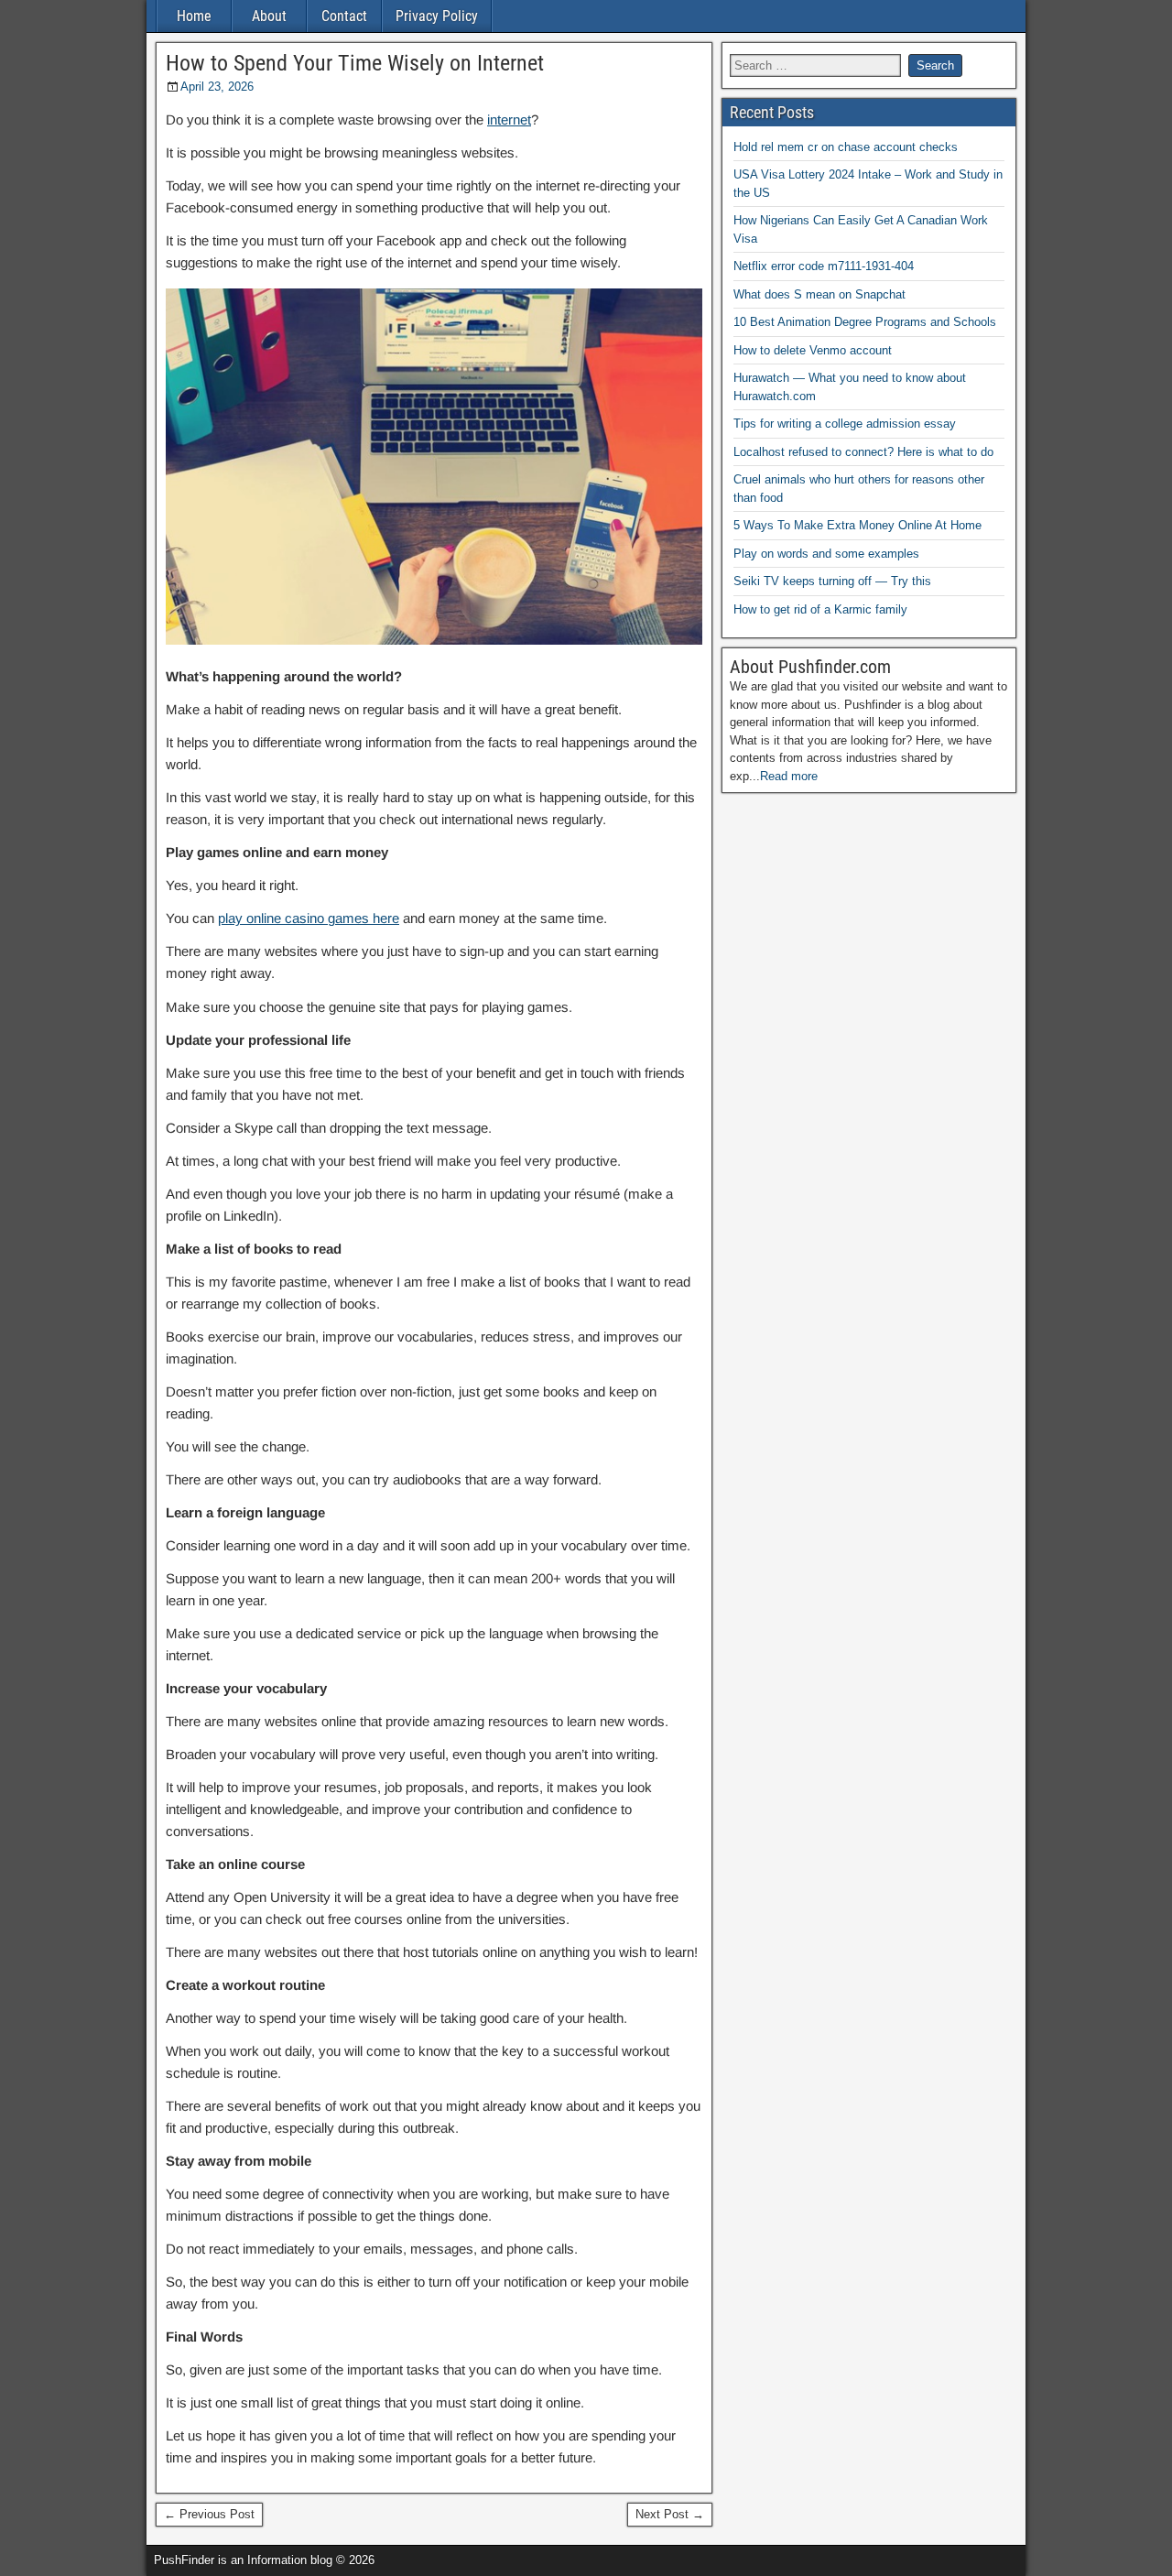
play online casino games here (309, 918)
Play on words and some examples (826, 554)
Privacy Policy (437, 16)
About (269, 16)
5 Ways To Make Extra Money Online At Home (857, 525)
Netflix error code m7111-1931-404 (824, 266)
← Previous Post (209, 2514)
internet (509, 120)
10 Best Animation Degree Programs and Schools (865, 322)
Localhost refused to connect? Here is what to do (863, 452)
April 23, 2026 (217, 87)
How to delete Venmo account (813, 350)
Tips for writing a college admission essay (845, 424)
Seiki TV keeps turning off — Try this (832, 581)
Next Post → (670, 2514)
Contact (344, 16)
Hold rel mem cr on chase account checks (846, 147)
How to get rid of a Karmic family (820, 609)
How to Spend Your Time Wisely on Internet (355, 63)
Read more (789, 776)
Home (194, 16)
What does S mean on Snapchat (819, 294)
